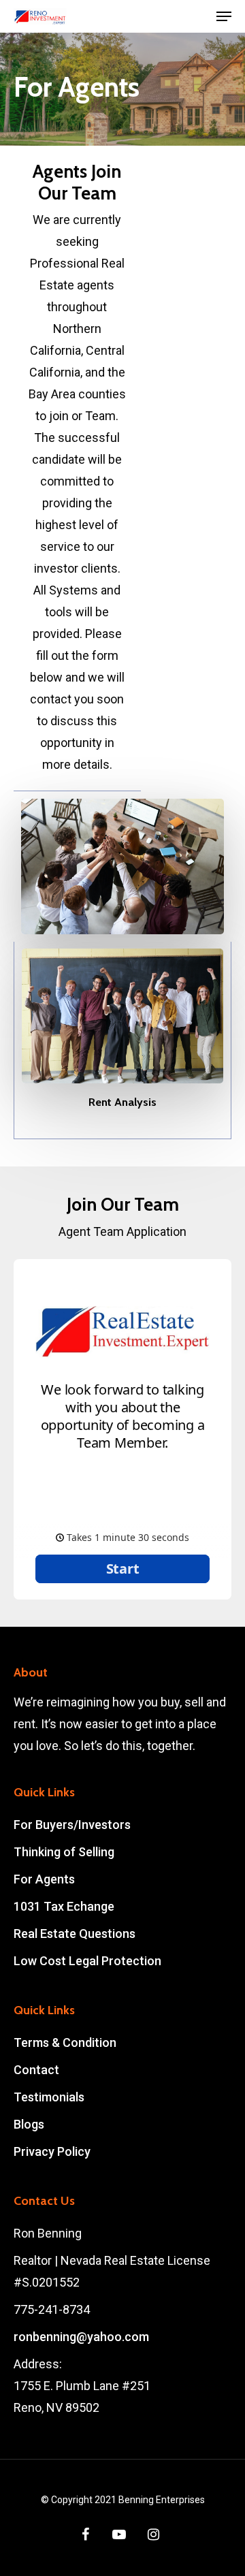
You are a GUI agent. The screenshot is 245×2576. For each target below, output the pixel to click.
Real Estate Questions (75, 1934)
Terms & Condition (65, 2042)
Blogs (29, 2124)
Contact (36, 2070)
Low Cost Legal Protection (87, 1961)
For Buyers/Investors (72, 1825)
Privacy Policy (52, 2151)
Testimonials (49, 2097)
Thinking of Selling (64, 1852)
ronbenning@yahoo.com (81, 2337)
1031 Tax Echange (64, 1906)
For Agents (44, 1879)
